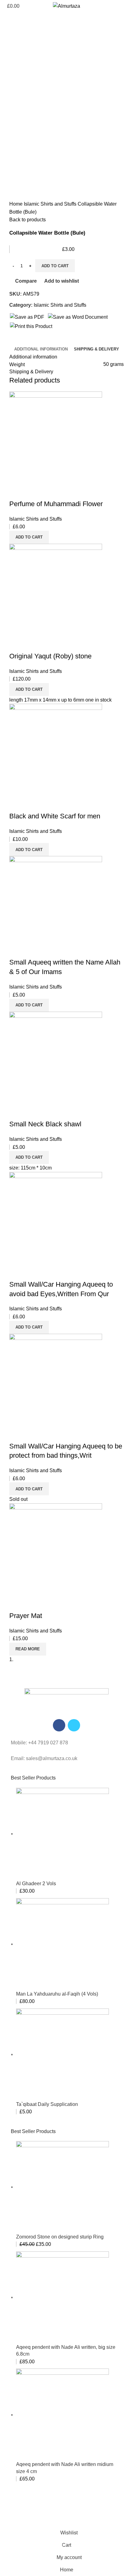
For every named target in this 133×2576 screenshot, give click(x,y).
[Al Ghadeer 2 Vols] (62, 1834)
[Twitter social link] (21, 341)
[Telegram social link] (43, 341)
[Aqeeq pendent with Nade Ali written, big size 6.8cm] (62, 2297)
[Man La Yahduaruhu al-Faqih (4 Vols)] (62, 1944)
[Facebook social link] (14, 341)
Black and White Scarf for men (55, 816)
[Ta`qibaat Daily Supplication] (62, 2054)
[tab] (41, 349)
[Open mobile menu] (126, 6)
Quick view (34, 492)
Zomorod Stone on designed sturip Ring (60, 2237)
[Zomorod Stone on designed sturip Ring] (62, 2187)
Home (17, 204)
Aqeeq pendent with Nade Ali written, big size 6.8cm (66, 2351)
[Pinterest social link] (29, 341)
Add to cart (55, 266)
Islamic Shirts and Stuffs (51, 204)
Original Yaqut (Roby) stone (50, 656)
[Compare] (17, 492)
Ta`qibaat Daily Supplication (47, 2104)
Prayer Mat (26, 1616)
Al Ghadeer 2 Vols (36, 1884)
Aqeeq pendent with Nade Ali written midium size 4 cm (65, 2468)
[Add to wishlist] (50, 492)
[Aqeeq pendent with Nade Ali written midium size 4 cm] (62, 2415)
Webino (79, 2515)
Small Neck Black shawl (45, 1124)
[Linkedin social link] (36, 341)
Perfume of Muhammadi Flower (56, 504)
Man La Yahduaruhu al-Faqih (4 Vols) (57, 1994)
